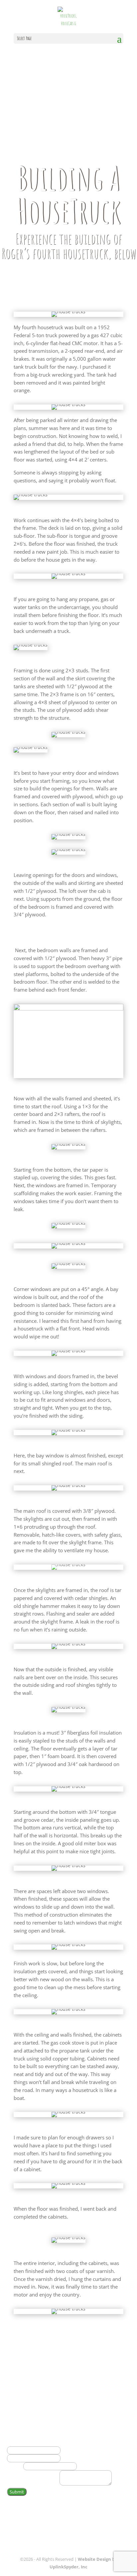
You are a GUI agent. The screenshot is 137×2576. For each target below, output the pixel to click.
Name (16, 2442)
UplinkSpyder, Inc (68, 2567)
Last (65, 2458)
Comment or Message (33, 2484)
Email (15, 2466)
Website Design (94, 2559)
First (65, 2450)
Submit (17, 2492)
